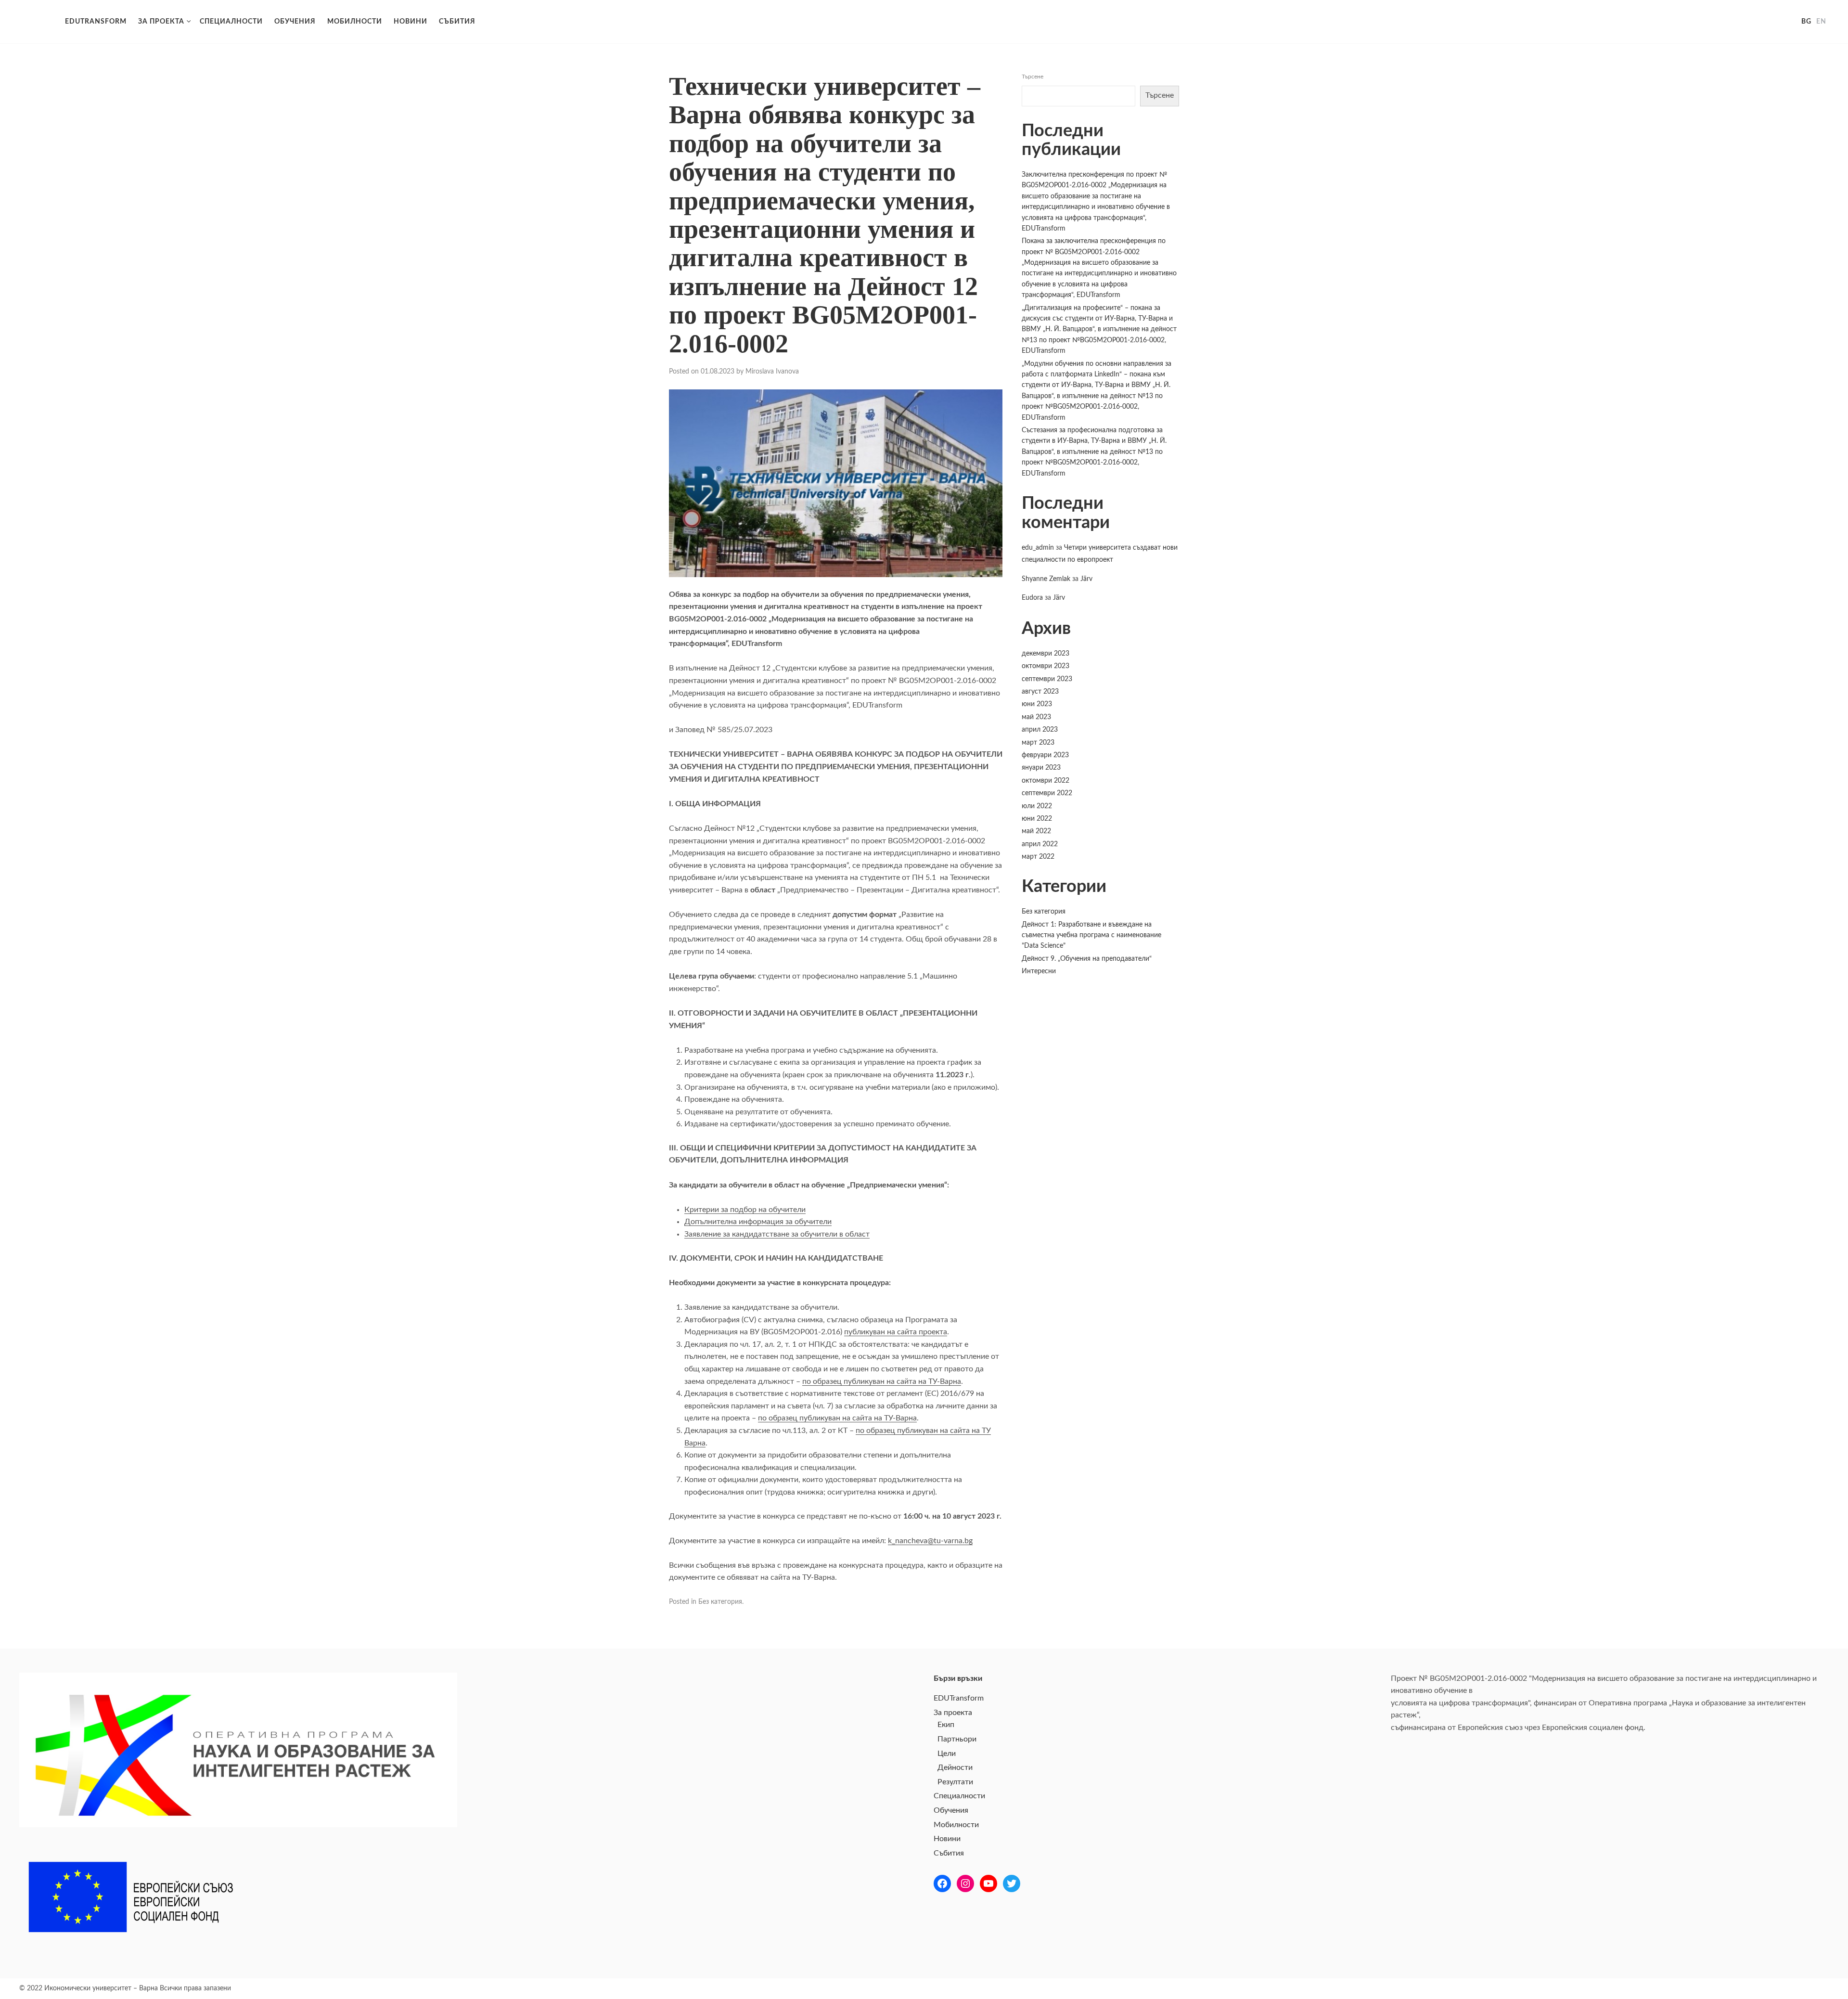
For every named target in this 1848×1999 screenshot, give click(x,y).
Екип (946, 1725)
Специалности (231, 22)
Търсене (1033, 77)
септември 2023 (1047, 679)
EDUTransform (96, 22)
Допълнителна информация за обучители (758, 1222)
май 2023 (1036, 717)
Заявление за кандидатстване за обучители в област (777, 1234)
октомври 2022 (1046, 781)
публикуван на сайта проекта (896, 1332)
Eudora (1032, 598)
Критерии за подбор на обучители (745, 1210)
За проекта (161, 22)
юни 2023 (1037, 704)
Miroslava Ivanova (772, 372)
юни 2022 (1037, 819)
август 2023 (1040, 692)
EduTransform (34, 22)
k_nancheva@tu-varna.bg (930, 1541)
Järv (1086, 579)
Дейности (955, 1767)
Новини (411, 22)
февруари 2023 (1045, 755)
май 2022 (1036, 831)
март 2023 (1038, 743)
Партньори (957, 1739)
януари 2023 (1041, 768)
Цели (947, 1754)
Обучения (295, 22)
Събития (457, 22)
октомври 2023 (1046, 666)
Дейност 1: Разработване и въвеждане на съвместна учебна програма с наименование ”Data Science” (1091, 935)
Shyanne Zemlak (1046, 579)
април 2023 (1040, 730)
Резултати (955, 1782)
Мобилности (355, 22)
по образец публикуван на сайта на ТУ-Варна (882, 1381)
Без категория (720, 1602)
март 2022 (1038, 857)
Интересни (1039, 971)
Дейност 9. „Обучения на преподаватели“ (1087, 959)
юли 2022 (1037, 806)
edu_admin (1038, 548)
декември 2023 (1046, 654)
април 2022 (1040, 844)
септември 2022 (1047, 793)
